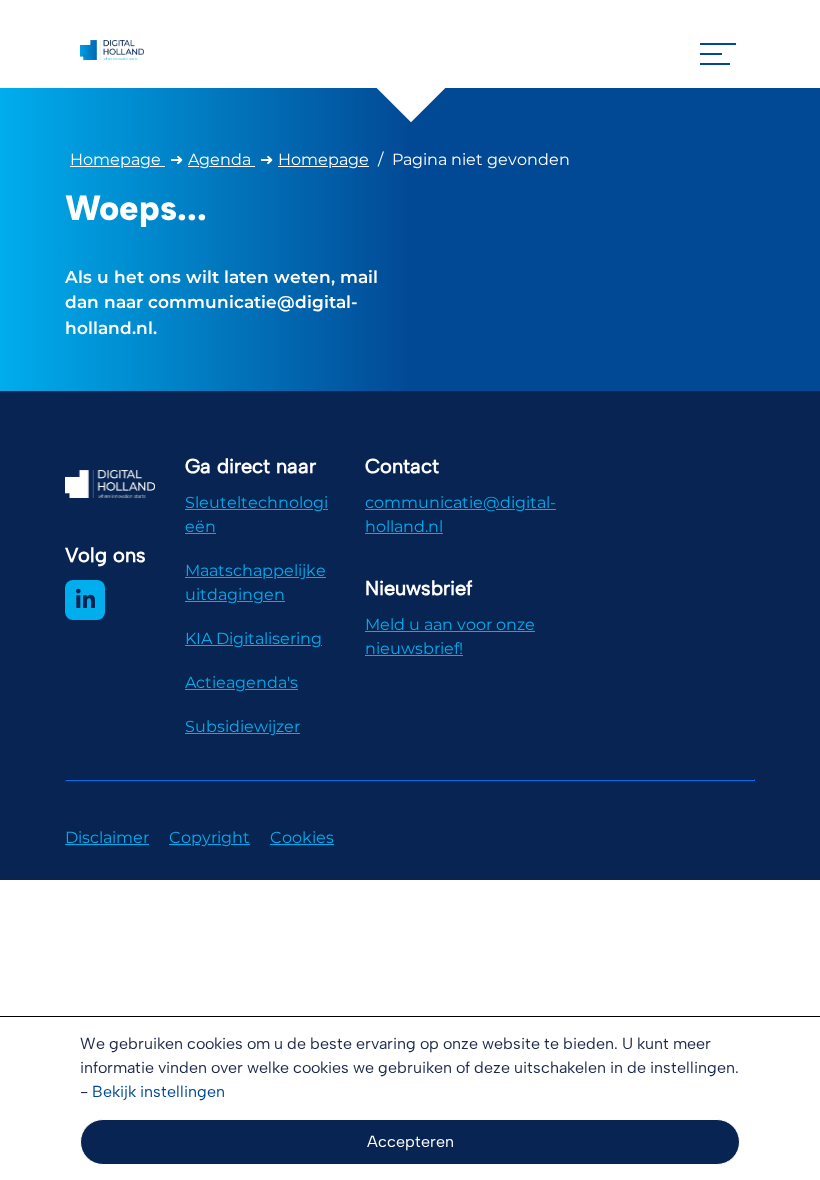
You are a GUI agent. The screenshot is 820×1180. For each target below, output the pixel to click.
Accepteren (410, 1141)
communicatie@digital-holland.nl (460, 514)
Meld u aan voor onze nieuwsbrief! (450, 636)
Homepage (117, 159)
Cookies (302, 837)
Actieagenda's (241, 682)
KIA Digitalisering (253, 638)
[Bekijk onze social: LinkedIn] (85, 600)
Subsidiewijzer (242, 726)
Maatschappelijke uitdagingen (255, 582)
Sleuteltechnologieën (256, 514)
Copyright (209, 837)
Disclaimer (107, 837)
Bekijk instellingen (158, 1091)
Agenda (221, 159)
